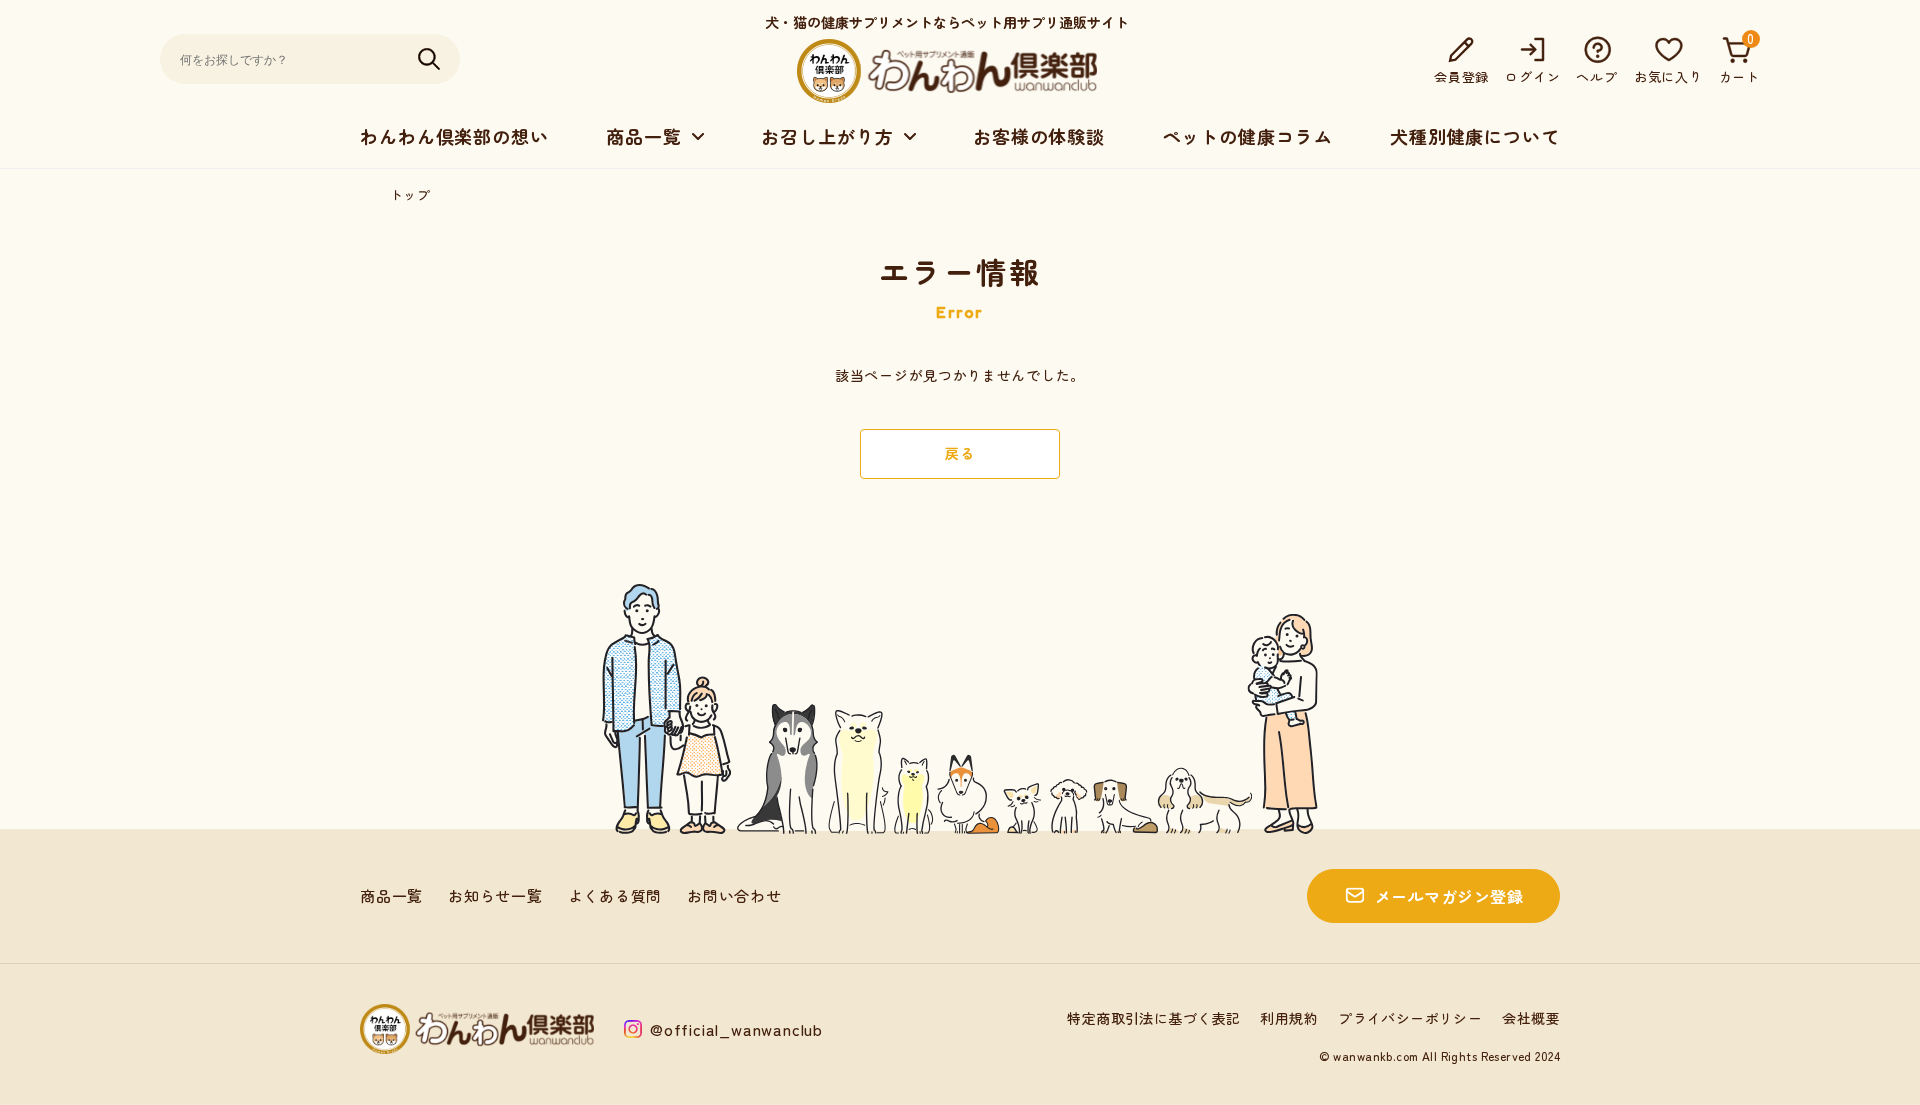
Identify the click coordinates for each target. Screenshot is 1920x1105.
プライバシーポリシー (1410, 1018)
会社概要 (1531, 1018)
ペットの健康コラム (1247, 136)
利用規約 (1289, 1018)
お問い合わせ (734, 895)
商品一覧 (391, 895)
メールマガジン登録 (1449, 896)
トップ (410, 194)
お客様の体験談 (1039, 136)
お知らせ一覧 (495, 895)
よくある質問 (615, 895)
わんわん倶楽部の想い (454, 136)
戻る (959, 453)
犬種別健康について (1475, 136)
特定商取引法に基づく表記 (1153, 1018)
